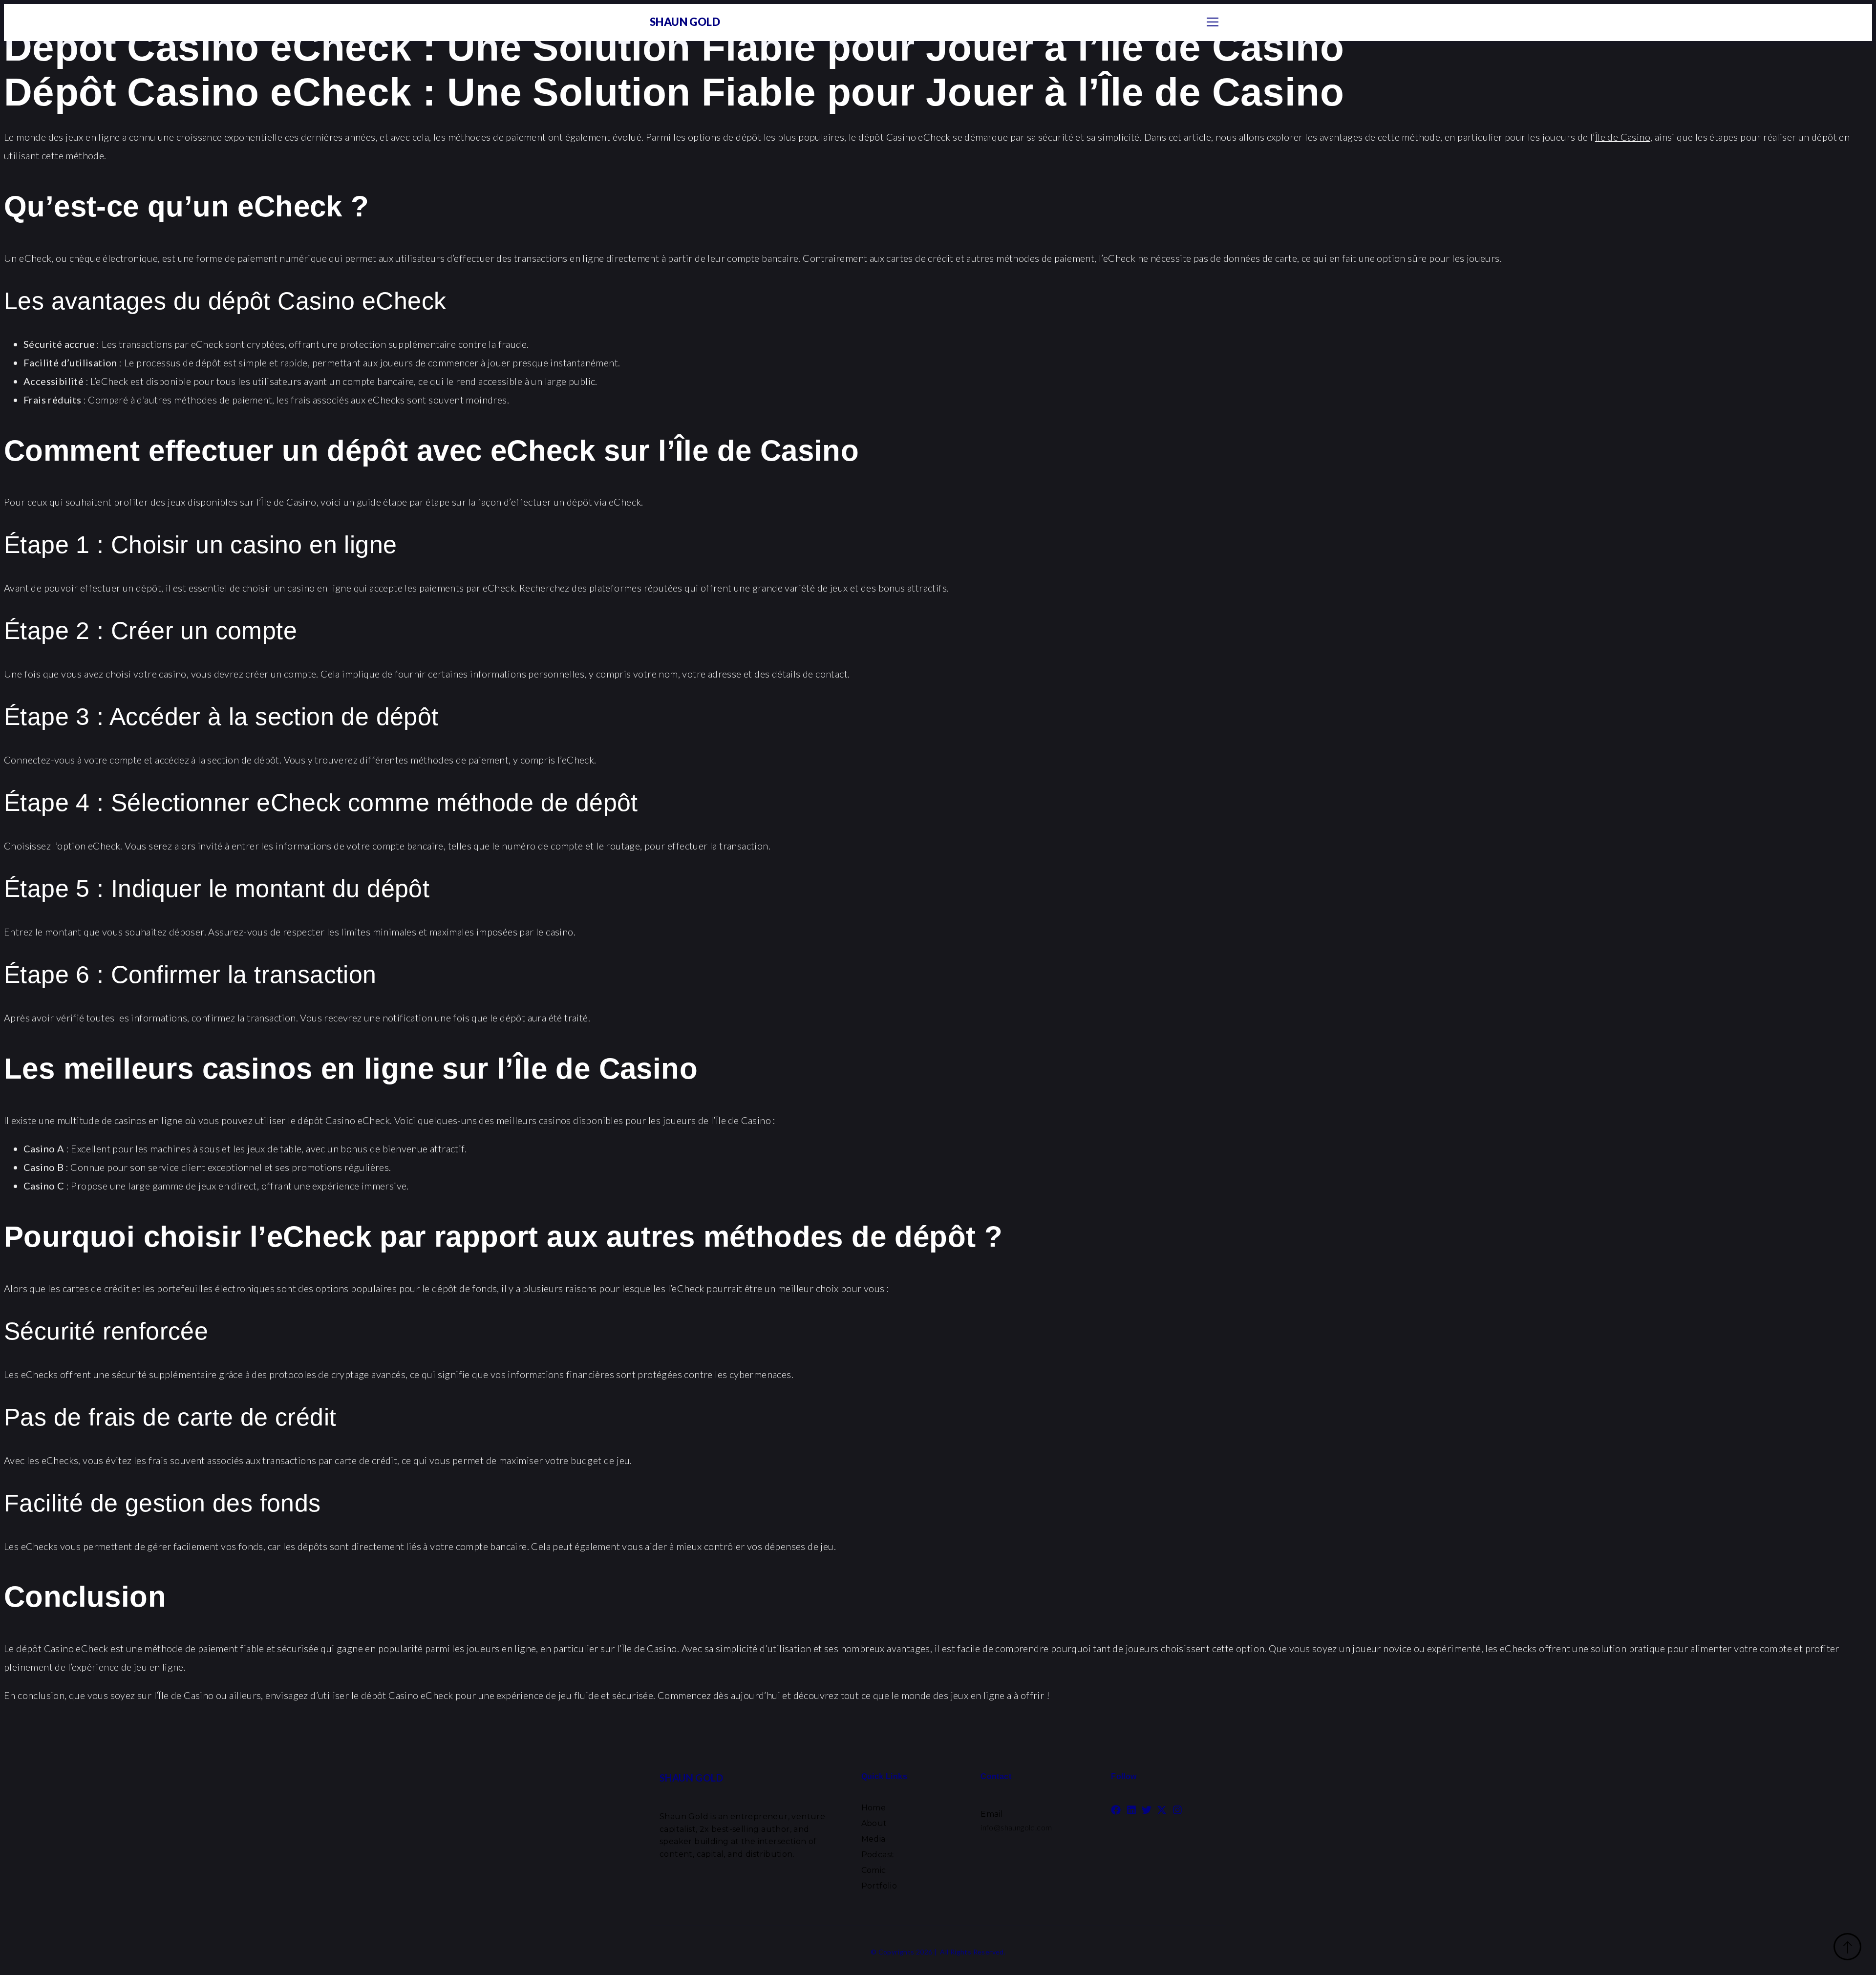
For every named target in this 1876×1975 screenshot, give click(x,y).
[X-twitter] (1162, 1810)
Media (874, 1839)
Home (874, 1808)
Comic (874, 1870)
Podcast (878, 1855)
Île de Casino (1623, 137)
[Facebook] (1116, 1810)
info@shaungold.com (1016, 1827)
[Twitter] (1147, 1810)
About (874, 1823)
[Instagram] (1177, 1810)
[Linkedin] (1131, 1810)
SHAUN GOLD (685, 22)
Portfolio (879, 1886)
